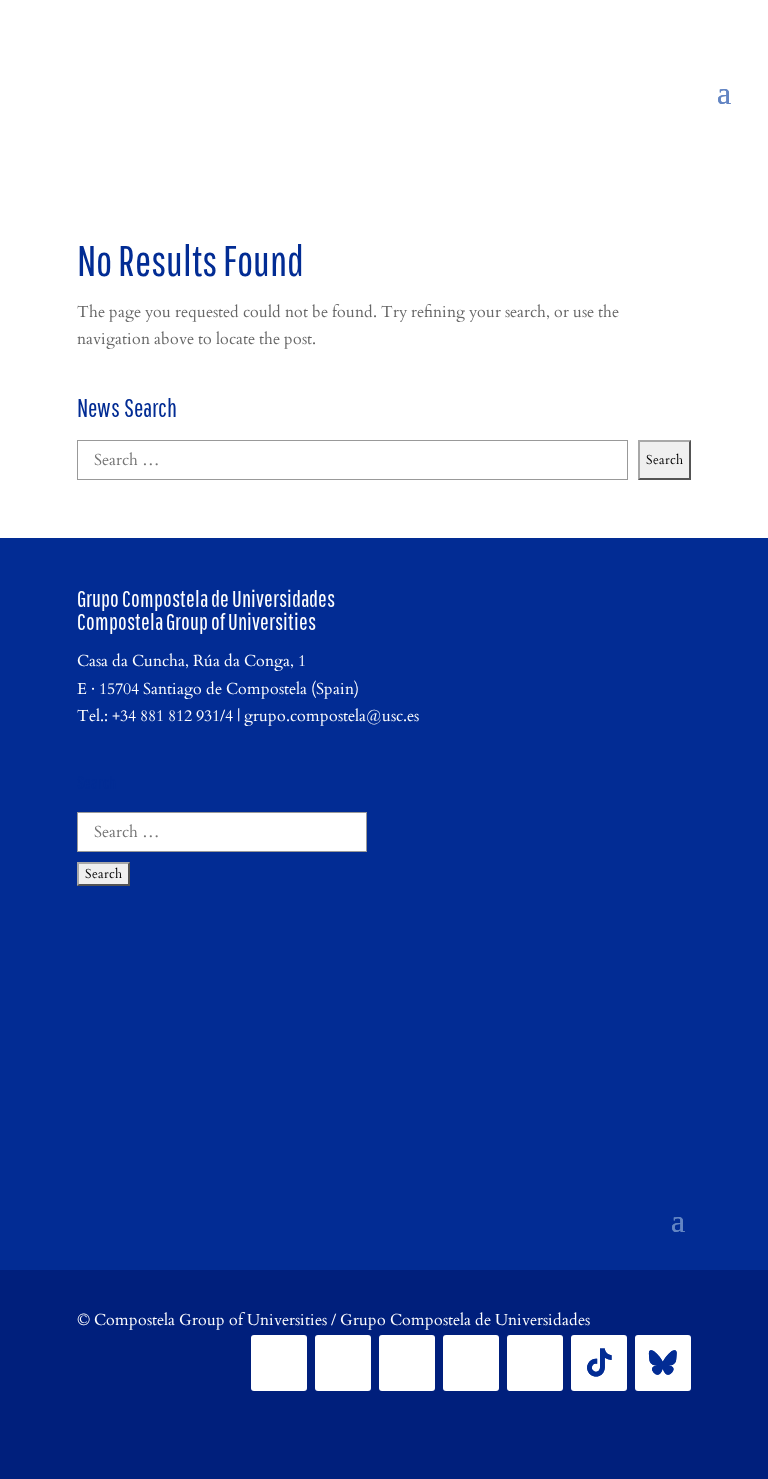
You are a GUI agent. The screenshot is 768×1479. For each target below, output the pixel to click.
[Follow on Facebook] (279, 1363)
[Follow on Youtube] (535, 1363)
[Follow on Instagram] (407, 1363)
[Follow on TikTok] (599, 1363)
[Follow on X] (343, 1363)
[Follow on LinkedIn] (471, 1363)
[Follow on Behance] (663, 1363)
